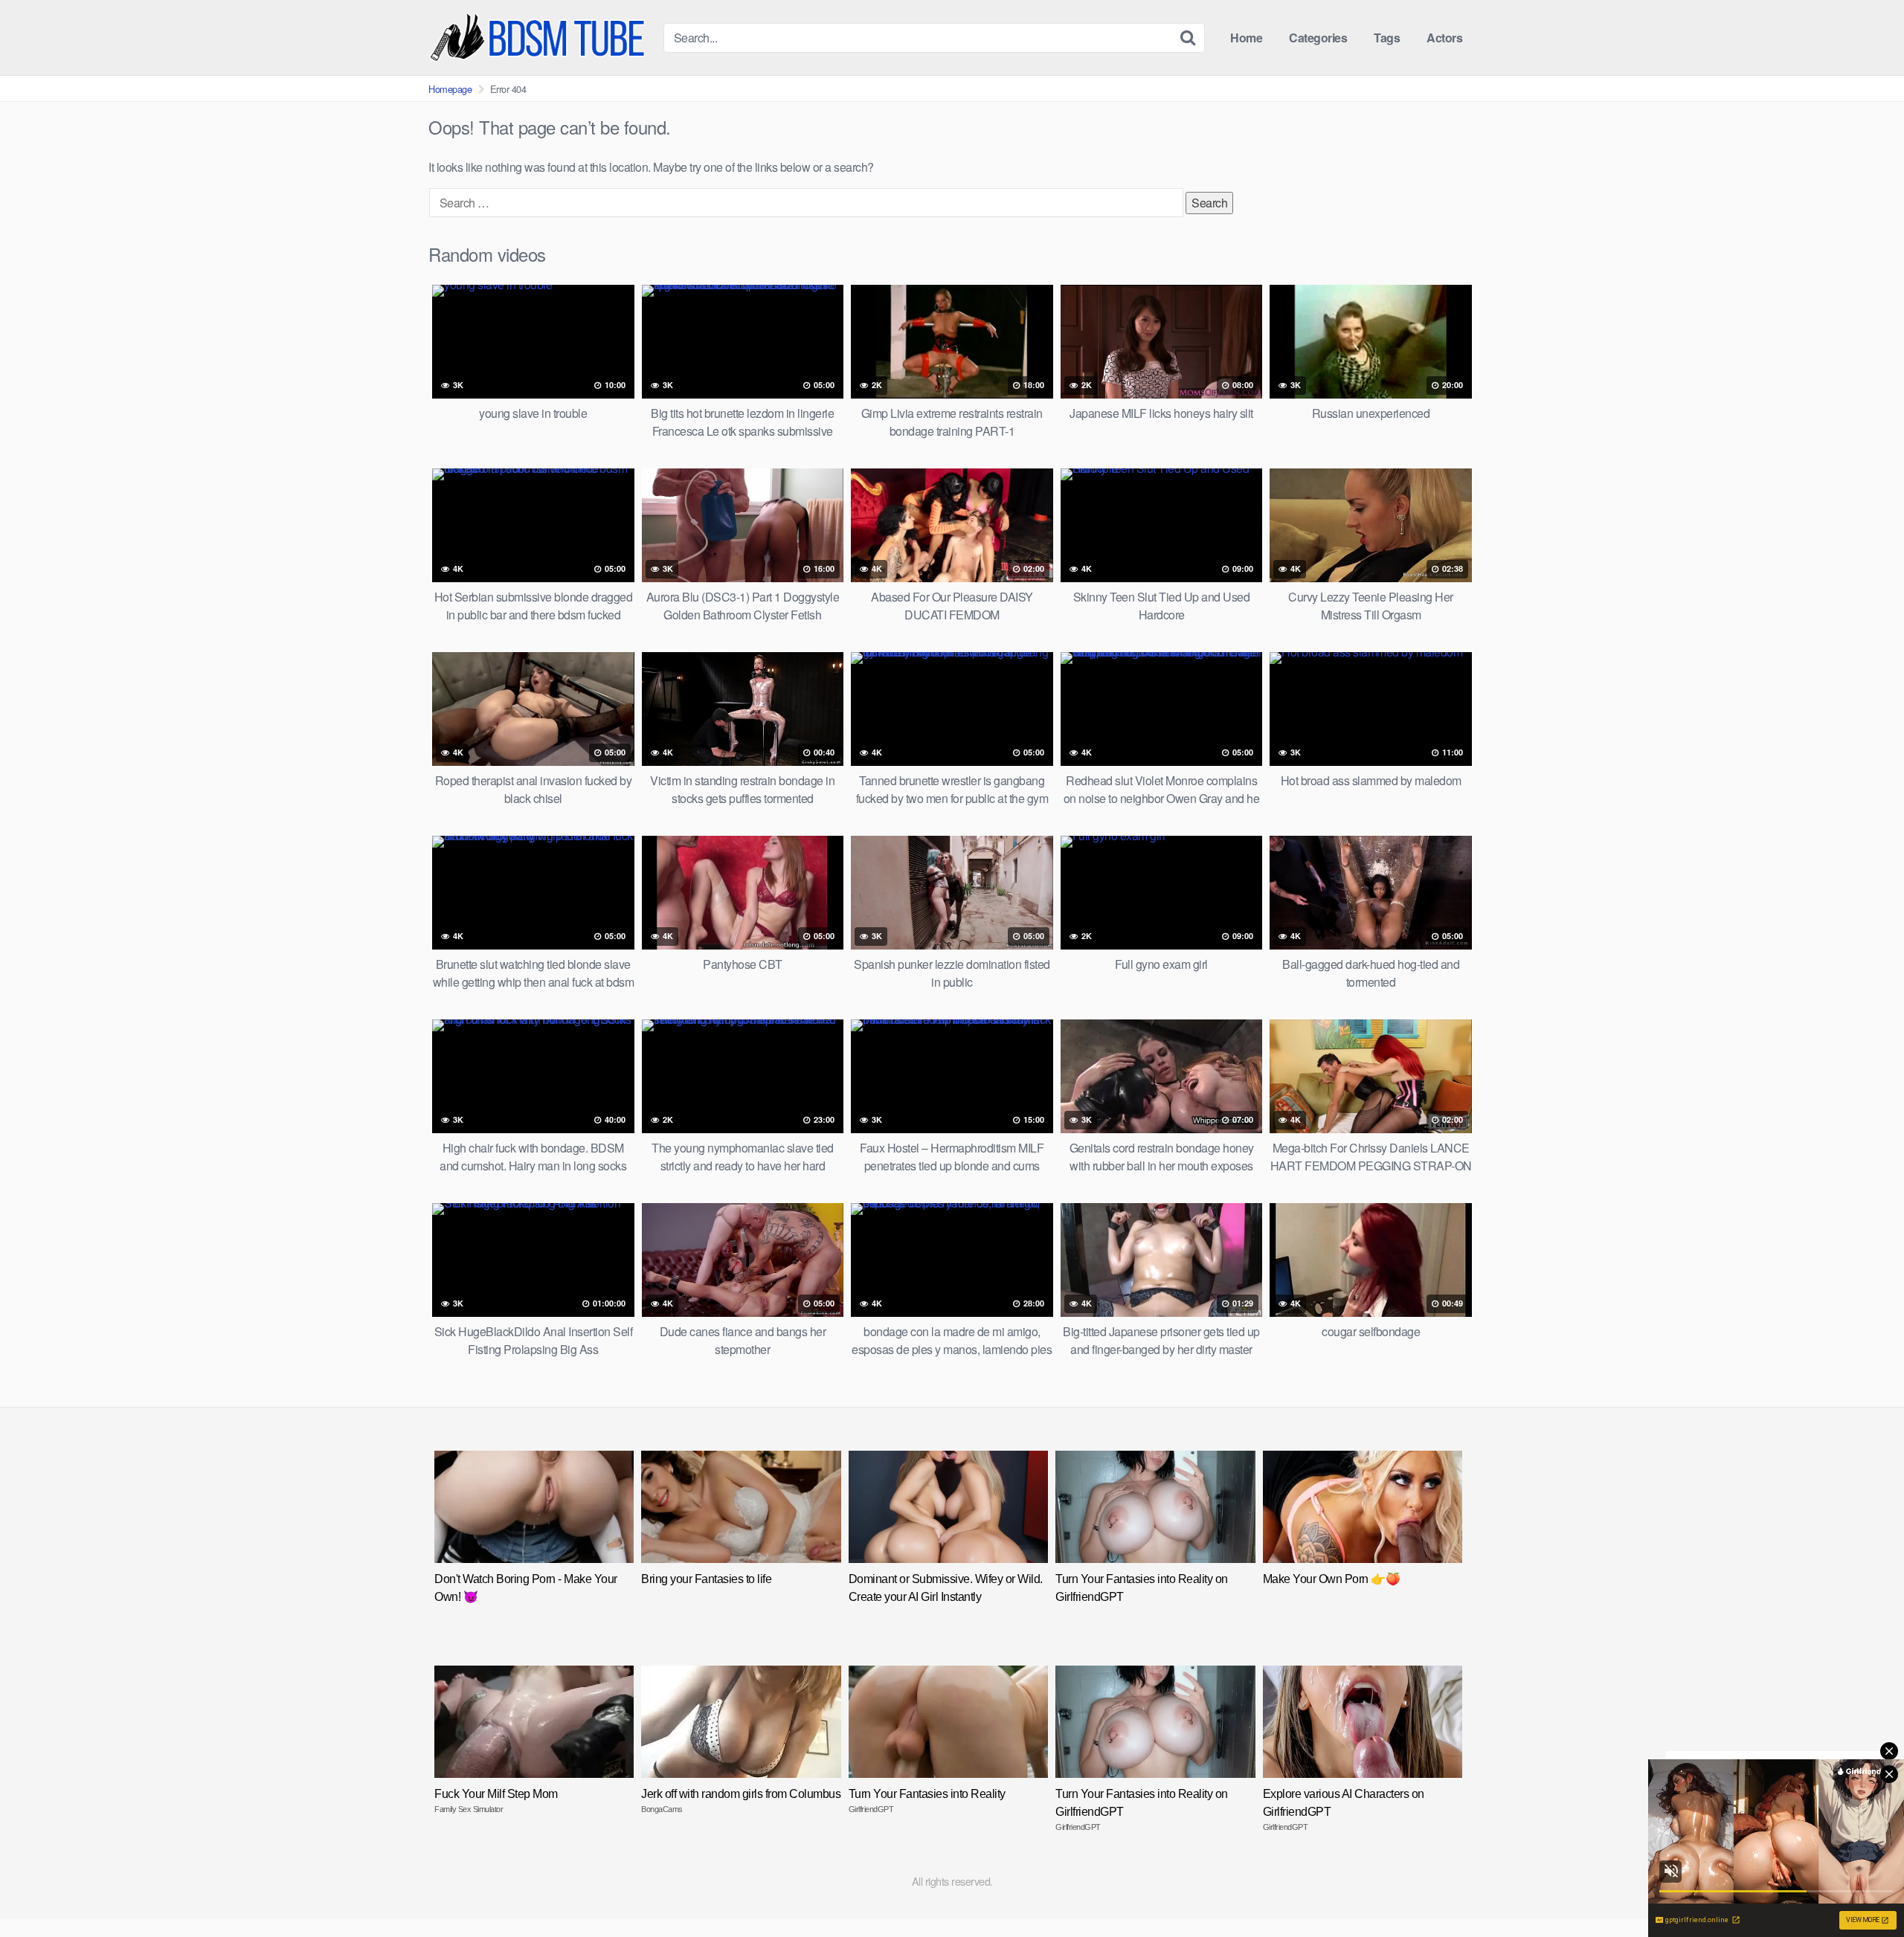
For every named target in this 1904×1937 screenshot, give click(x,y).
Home (1246, 38)
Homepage (450, 89)
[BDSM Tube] (540, 38)
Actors (1444, 38)
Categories (1318, 38)
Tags (1387, 38)
